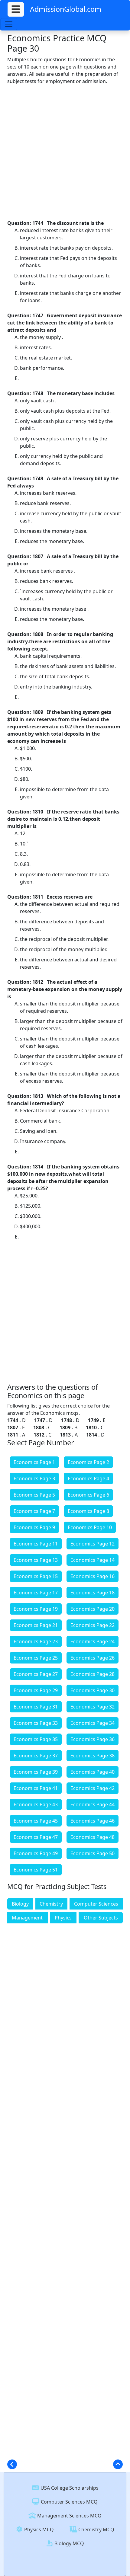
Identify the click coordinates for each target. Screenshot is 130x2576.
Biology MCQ (69, 2543)
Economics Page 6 (88, 1495)
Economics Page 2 (88, 1462)
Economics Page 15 (36, 1576)
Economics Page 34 (93, 1723)
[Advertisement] (65, 152)
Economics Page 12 (93, 1544)
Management (27, 1918)
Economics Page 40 (93, 1772)
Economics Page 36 (93, 1739)
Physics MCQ (38, 2530)
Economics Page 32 (93, 1707)
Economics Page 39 (36, 1772)
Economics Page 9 (34, 1527)
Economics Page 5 (34, 1495)
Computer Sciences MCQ (69, 2502)
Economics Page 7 (34, 1511)
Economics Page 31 (36, 1707)
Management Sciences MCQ (69, 2516)
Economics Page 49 (36, 1853)
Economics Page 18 (93, 1593)
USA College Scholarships (69, 2488)
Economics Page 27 (36, 1674)
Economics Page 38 (93, 1756)
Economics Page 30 (93, 1690)
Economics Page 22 (93, 1625)
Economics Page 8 (88, 1511)
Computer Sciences (96, 1904)
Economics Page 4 (88, 1478)
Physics (63, 1918)
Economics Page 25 (36, 1658)
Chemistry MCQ (96, 2530)
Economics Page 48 (93, 1837)
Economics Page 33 (36, 1723)
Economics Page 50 (93, 1853)
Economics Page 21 (36, 1625)
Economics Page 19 (36, 1609)
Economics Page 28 (93, 1674)
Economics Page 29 (36, 1690)
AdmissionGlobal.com (66, 9)
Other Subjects (101, 1918)
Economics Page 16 (93, 1576)
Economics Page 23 (36, 1641)
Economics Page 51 (36, 1870)
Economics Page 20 (93, 1609)
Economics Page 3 (34, 1478)
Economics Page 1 (34, 1462)
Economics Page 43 (36, 1804)
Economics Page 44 (93, 1804)
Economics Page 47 (36, 1837)
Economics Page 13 (36, 1560)
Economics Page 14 (93, 1560)
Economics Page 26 (93, 1658)
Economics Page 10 (90, 1527)
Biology (20, 1904)
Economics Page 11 (36, 1544)
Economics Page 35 (36, 1739)
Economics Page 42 (93, 1788)
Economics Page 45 (36, 1821)
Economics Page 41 (36, 1788)
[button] (16, 9)
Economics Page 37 (36, 1756)
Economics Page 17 (36, 1593)
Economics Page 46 (93, 1821)
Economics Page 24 (93, 1641)
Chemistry (51, 1904)
